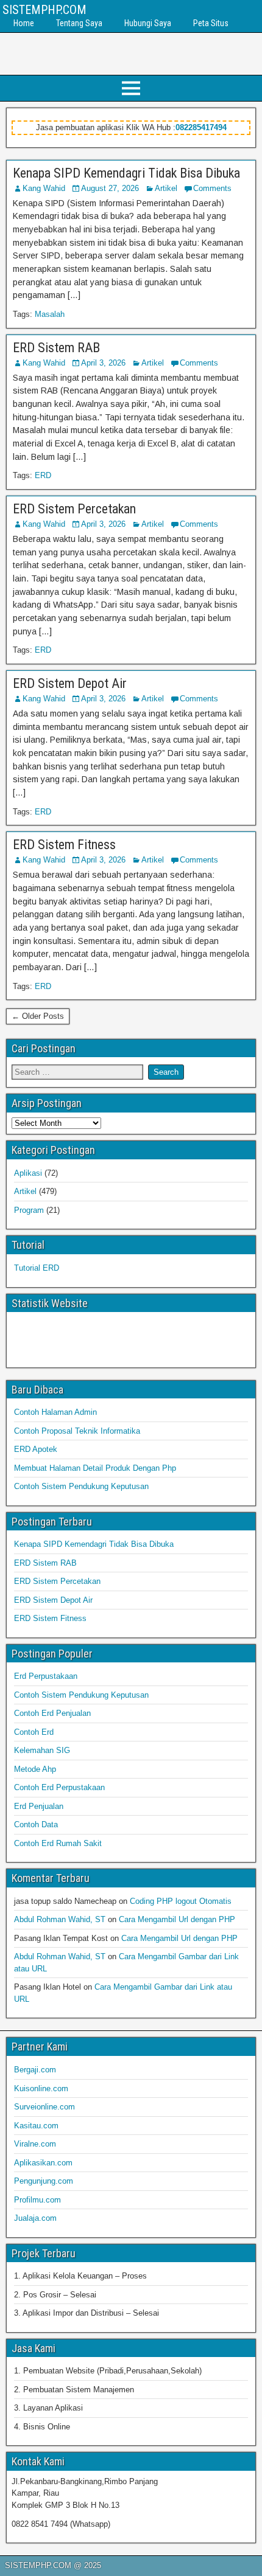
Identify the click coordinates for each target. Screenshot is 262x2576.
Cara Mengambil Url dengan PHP (177, 1919)
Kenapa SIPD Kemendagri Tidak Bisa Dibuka (126, 173)
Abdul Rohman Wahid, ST (60, 1919)
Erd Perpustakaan (46, 1676)
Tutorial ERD (37, 1268)
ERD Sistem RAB (56, 348)
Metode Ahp (35, 1769)
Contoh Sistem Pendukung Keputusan (81, 1486)
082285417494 (201, 127)
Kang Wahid (44, 188)
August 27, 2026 (110, 188)
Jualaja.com (35, 2218)
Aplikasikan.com (43, 2163)
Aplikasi (28, 1173)
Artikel (166, 188)
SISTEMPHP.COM (44, 10)
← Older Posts (38, 1016)
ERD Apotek (36, 1449)
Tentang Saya (79, 23)
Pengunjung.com (44, 2181)
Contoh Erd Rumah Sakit (58, 1843)
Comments (212, 188)
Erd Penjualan (39, 1806)
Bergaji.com (35, 2070)
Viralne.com (35, 2144)
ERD (43, 475)
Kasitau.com (36, 2126)
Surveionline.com (44, 2107)
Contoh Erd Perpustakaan (59, 1787)
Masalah (50, 314)
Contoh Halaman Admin (55, 1412)
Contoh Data (36, 1824)
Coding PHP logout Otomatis (181, 1901)
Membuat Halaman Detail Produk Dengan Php (95, 1468)
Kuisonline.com (41, 2088)
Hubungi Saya (148, 23)
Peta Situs (211, 23)
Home (24, 23)
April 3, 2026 (103, 363)
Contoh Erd (34, 1732)
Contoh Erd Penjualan (52, 1713)
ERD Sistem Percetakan (74, 509)
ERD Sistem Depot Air (70, 683)
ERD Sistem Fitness (64, 845)
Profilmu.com (37, 2200)
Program (29, 1210)
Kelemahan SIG (42, 1750)
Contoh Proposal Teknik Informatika (77, 1431)
